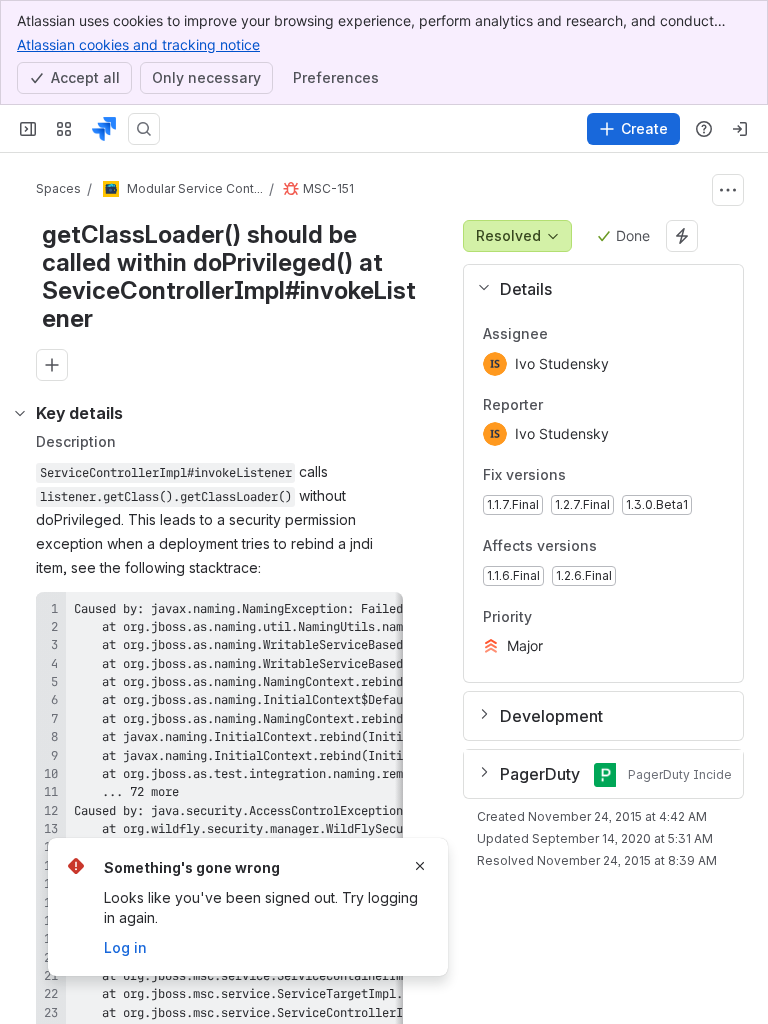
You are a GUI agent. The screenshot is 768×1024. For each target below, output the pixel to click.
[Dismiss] (420, 866)
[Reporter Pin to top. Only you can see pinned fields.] (559, 405)
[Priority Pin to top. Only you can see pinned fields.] (576, 617)
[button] (595, 289)
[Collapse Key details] (20, 413)
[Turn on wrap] (343, 614)
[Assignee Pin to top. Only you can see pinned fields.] (564, 334)
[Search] (144, 129)
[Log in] (740, 129)
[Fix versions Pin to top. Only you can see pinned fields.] (610, 476)
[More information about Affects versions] (617, 547)
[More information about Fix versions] (586, 477)
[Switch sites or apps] (64, 129)
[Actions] (728, 190)
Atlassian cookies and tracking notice (138, 44)
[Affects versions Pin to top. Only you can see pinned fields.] (641, 546)
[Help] (704, 129)
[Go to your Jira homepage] (104, 129)
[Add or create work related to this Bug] (52, 365)
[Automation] (682, 236)
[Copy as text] (379, 614)
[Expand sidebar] (28, 129)
